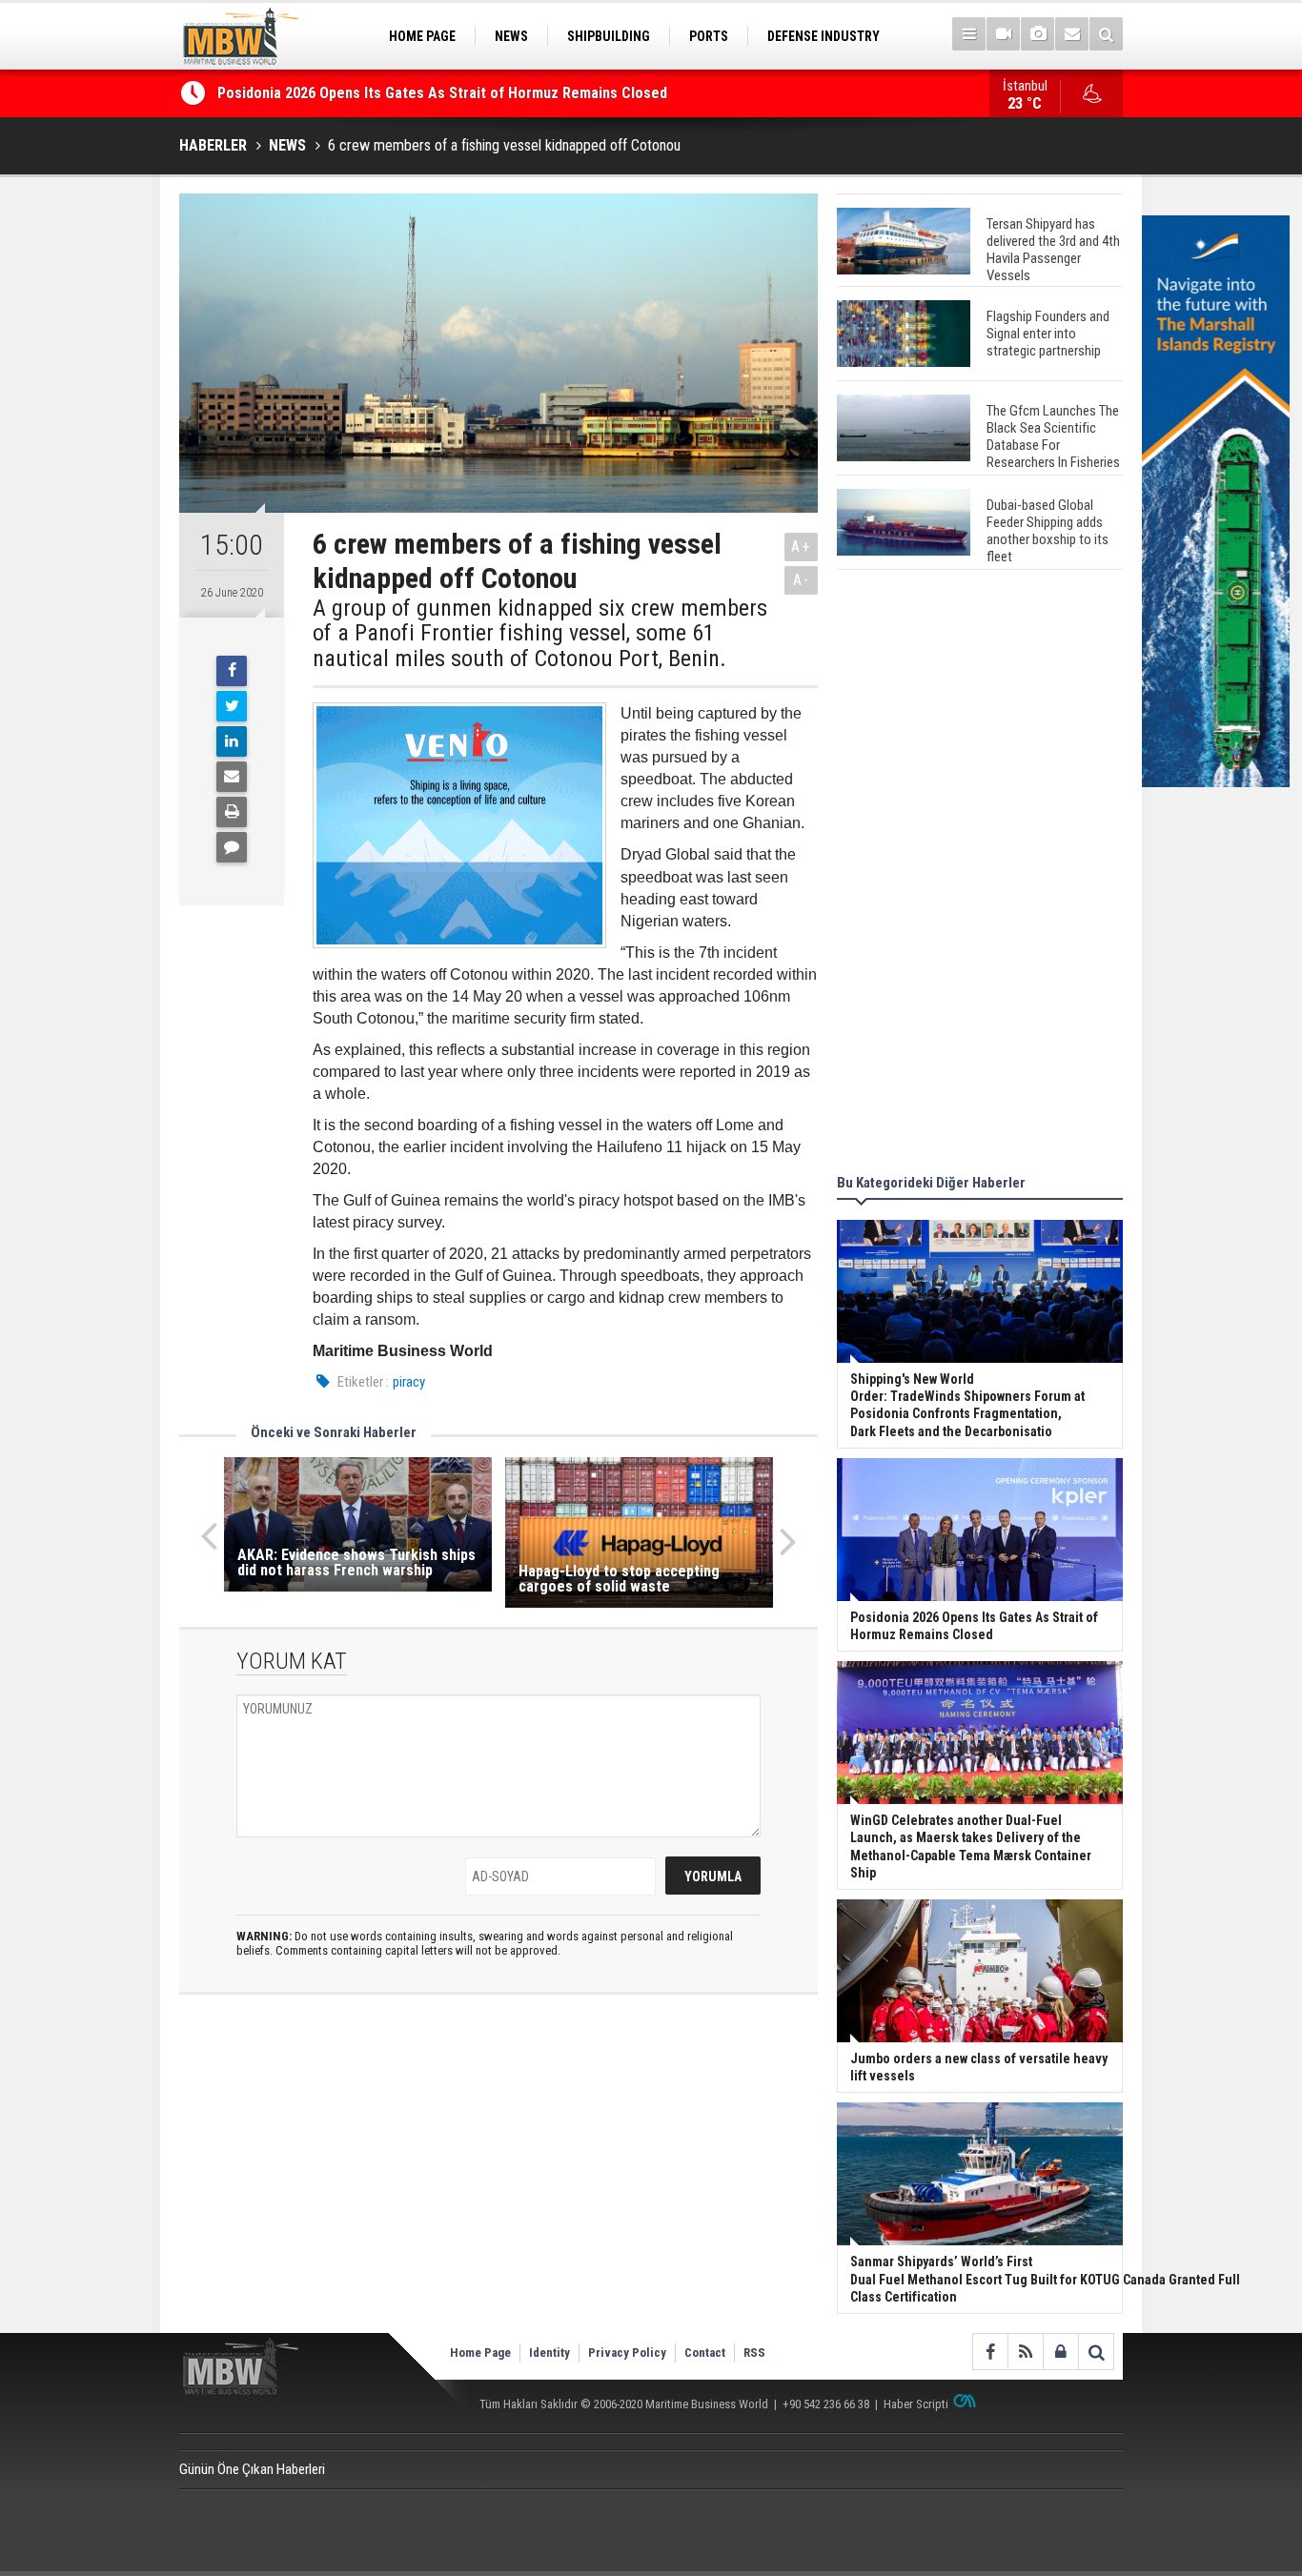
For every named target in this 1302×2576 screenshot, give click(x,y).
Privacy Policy (627, 2353)
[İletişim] (1072, 34)
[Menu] (969, 34)
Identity (549, 2353)
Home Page (480, 2353)
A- (802, 580)
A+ (801, 547)
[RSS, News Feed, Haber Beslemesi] (1025, 2352)
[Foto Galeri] (1038, 34)
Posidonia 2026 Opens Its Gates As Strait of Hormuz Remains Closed (444, 93)
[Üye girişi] (1060, 2352)
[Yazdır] (232, 812)
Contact (705, 2353)
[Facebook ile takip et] (990, 2352)
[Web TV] (1003, 34)
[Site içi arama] (1106, 34)
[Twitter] (232, 706)
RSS (754, 2353)
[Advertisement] (980, 875)
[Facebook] (232, 671)
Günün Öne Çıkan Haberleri (252, 2469)
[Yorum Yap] (232, 847)
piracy (409, 1382)
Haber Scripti (916, 2404)
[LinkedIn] (232, 741)
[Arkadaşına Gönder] (232, 777)
